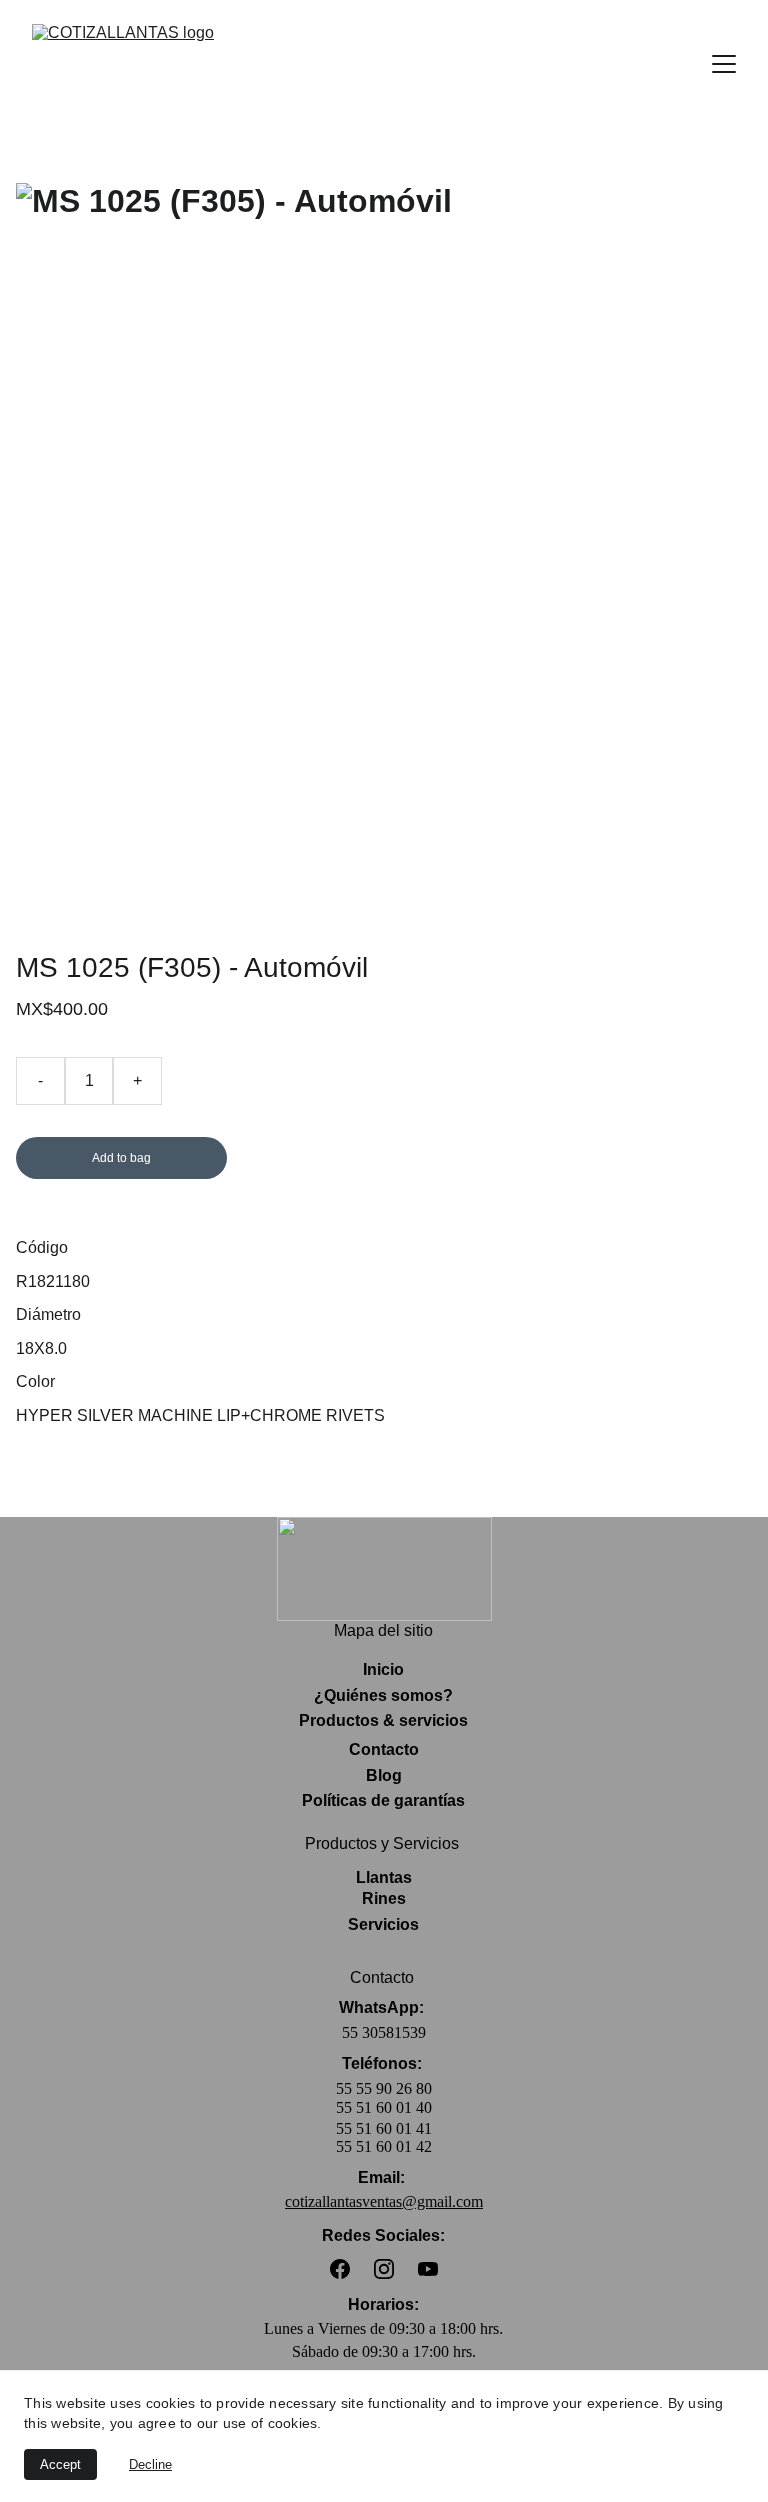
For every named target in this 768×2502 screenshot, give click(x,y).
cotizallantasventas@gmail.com (384, 2201)
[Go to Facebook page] (340, 2269)
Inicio (383, 1669)
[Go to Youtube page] (428, 2269)
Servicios (383, 1924)
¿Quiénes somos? (383, 1695)
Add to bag (121, 1158)
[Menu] (724, 64)
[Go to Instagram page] (384, 2269)
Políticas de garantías (383, 1800)
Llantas (384, 1877)
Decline (150, 2464)
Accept (60, 2464)
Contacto (384, 1749)
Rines (384, 1898)
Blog (384, 1775)
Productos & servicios (383, 1720)
